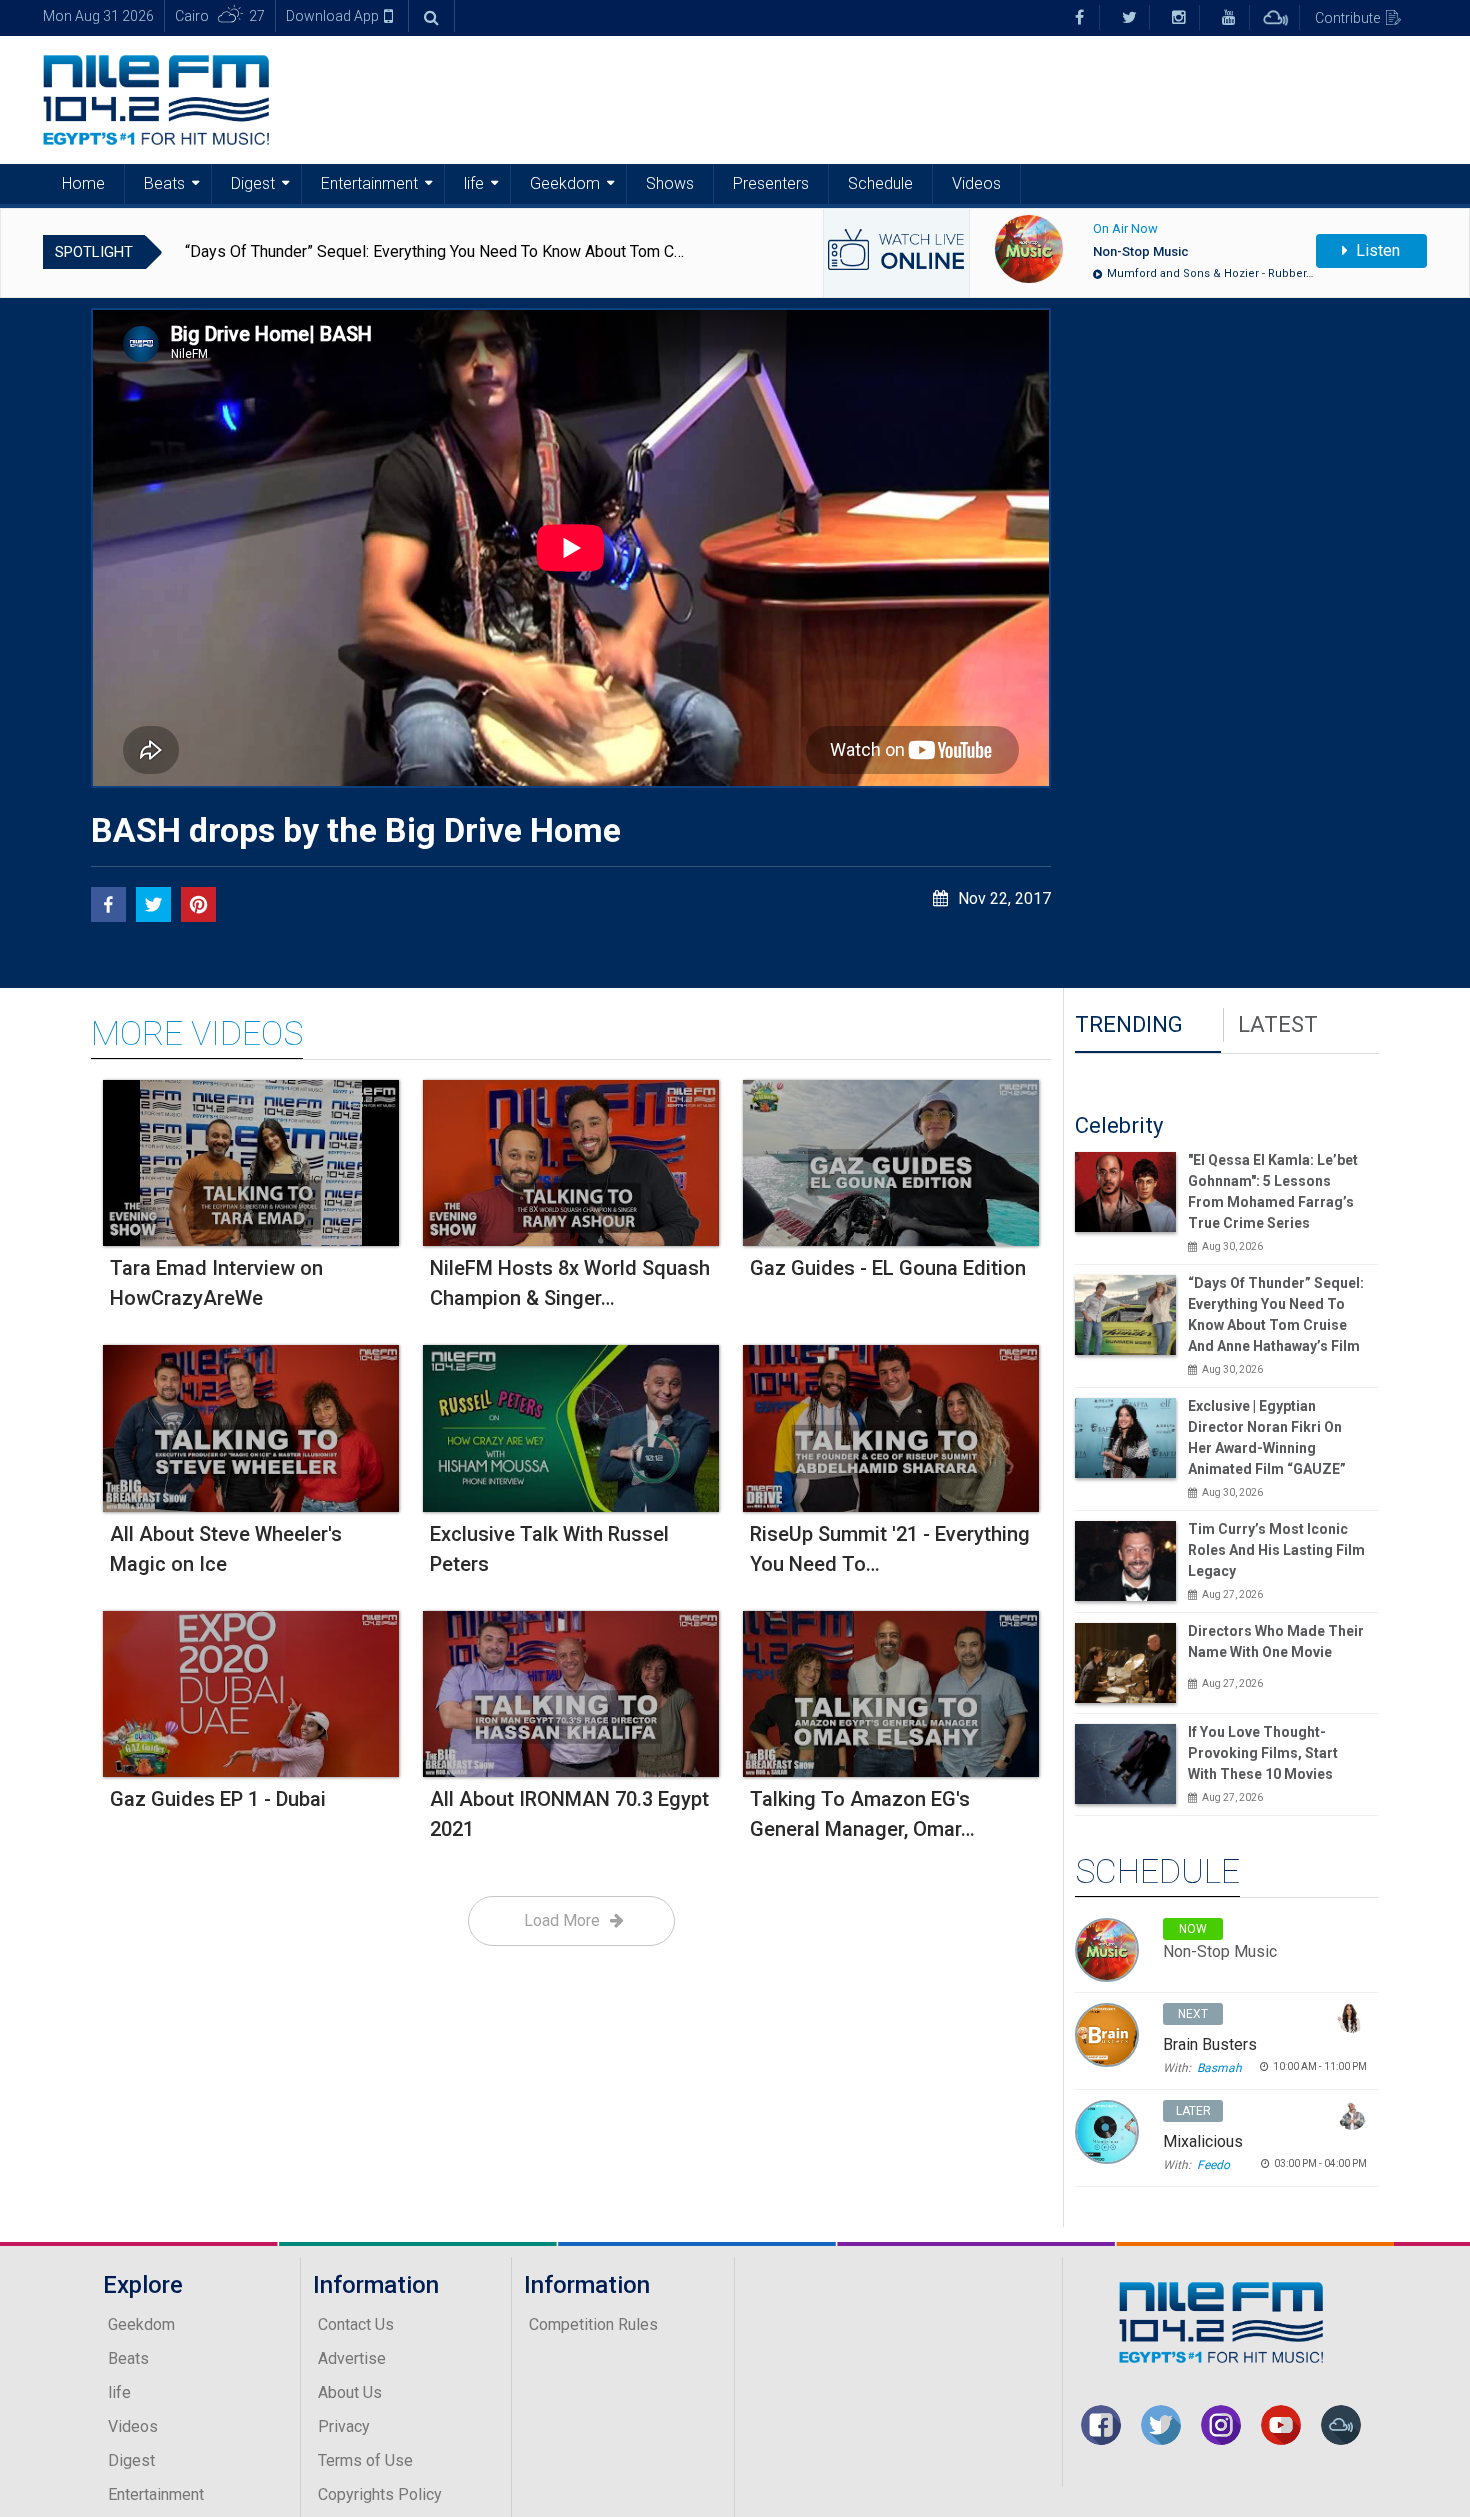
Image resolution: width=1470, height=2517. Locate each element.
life (474, 183)
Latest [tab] (1278, 1024)
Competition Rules (593, 2324)
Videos (976, 183)
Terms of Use (365, 2460)
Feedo (1213, 2165)
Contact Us (356, 2324)
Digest (253, 183)
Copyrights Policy (380, 2494)
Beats (164, 183)
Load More (562, 1920)
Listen (1376, 250)
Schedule (880, 183)
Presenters (771, 183)
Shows (670, 183)
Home (83, 183)
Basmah (1219, 2068)
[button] (108, 904)
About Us (350, 2392)
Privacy (344, 2426)
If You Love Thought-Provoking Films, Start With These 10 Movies (1263, 1753)
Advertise (352, 2358)
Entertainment (369, 183)
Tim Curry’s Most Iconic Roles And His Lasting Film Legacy (1276, 1550)
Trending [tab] (1129, 1024)
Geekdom (565, 183)
